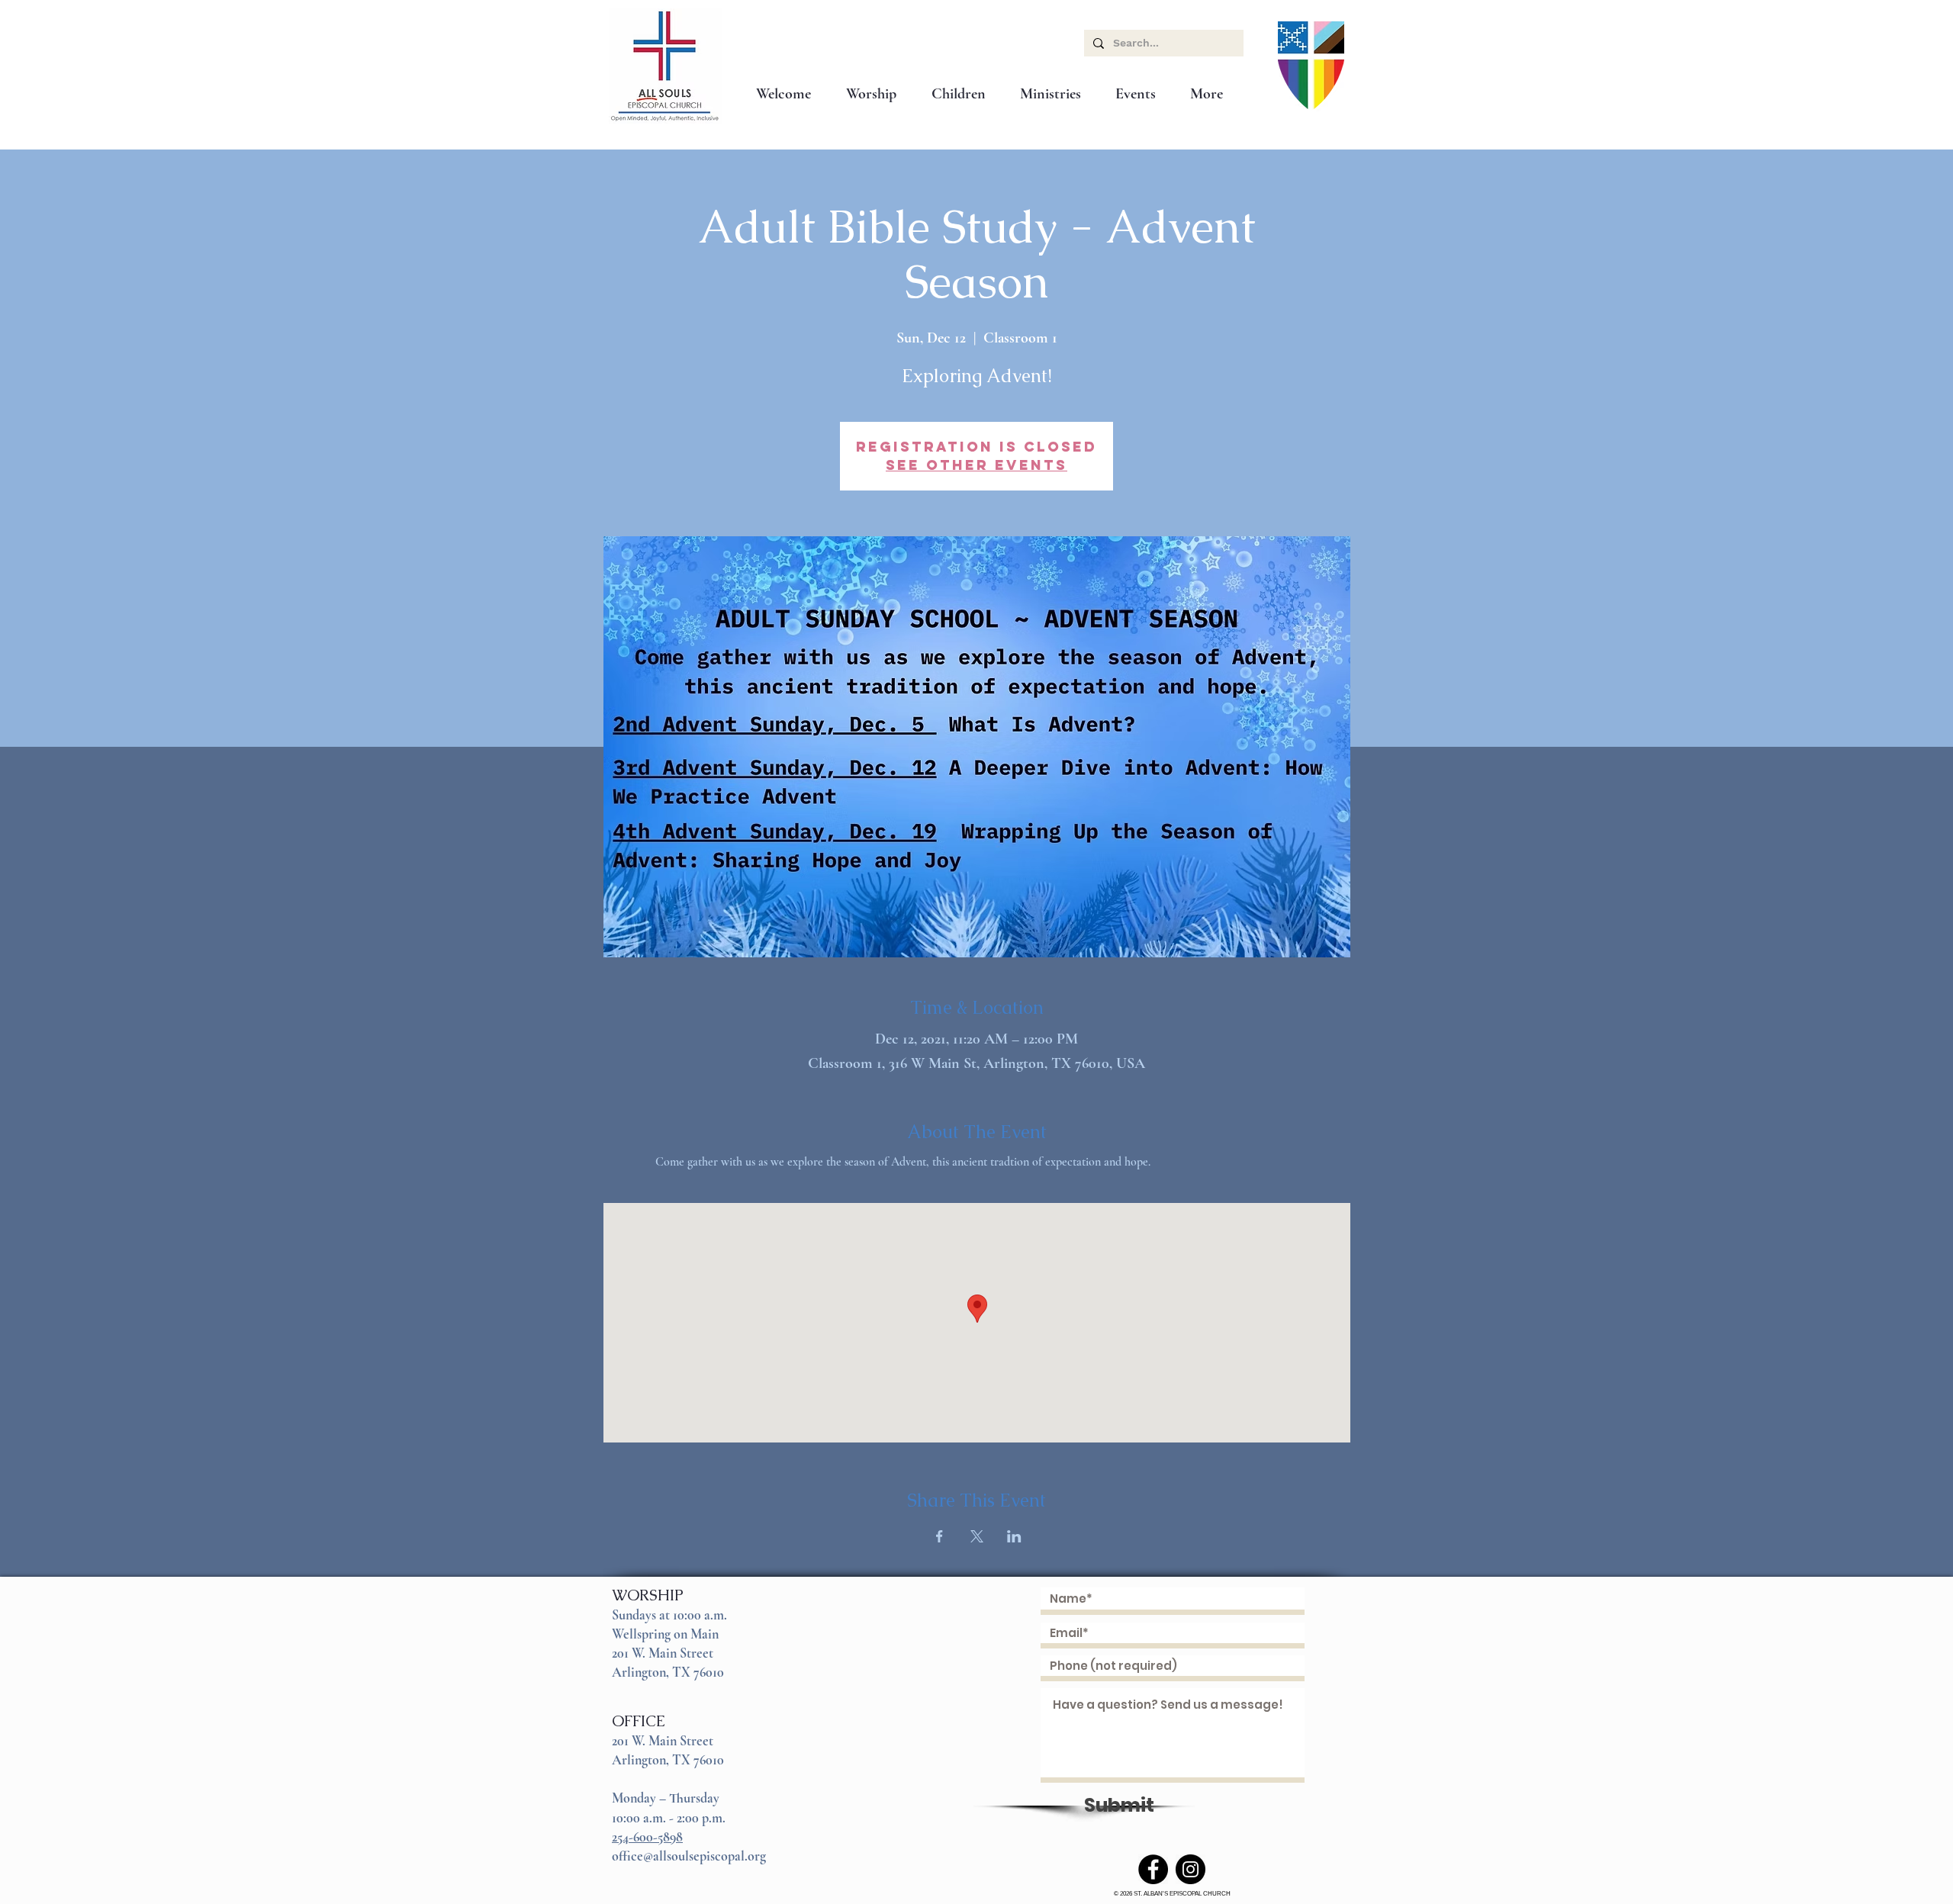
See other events (976, 465)
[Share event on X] (977, 1536)
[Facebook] (1153, 1869)
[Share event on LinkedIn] (1014, 1536)
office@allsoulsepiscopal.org (689, 1856)
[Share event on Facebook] (939, 1536)
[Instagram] (1190, 1869)
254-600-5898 (647, 1837)
